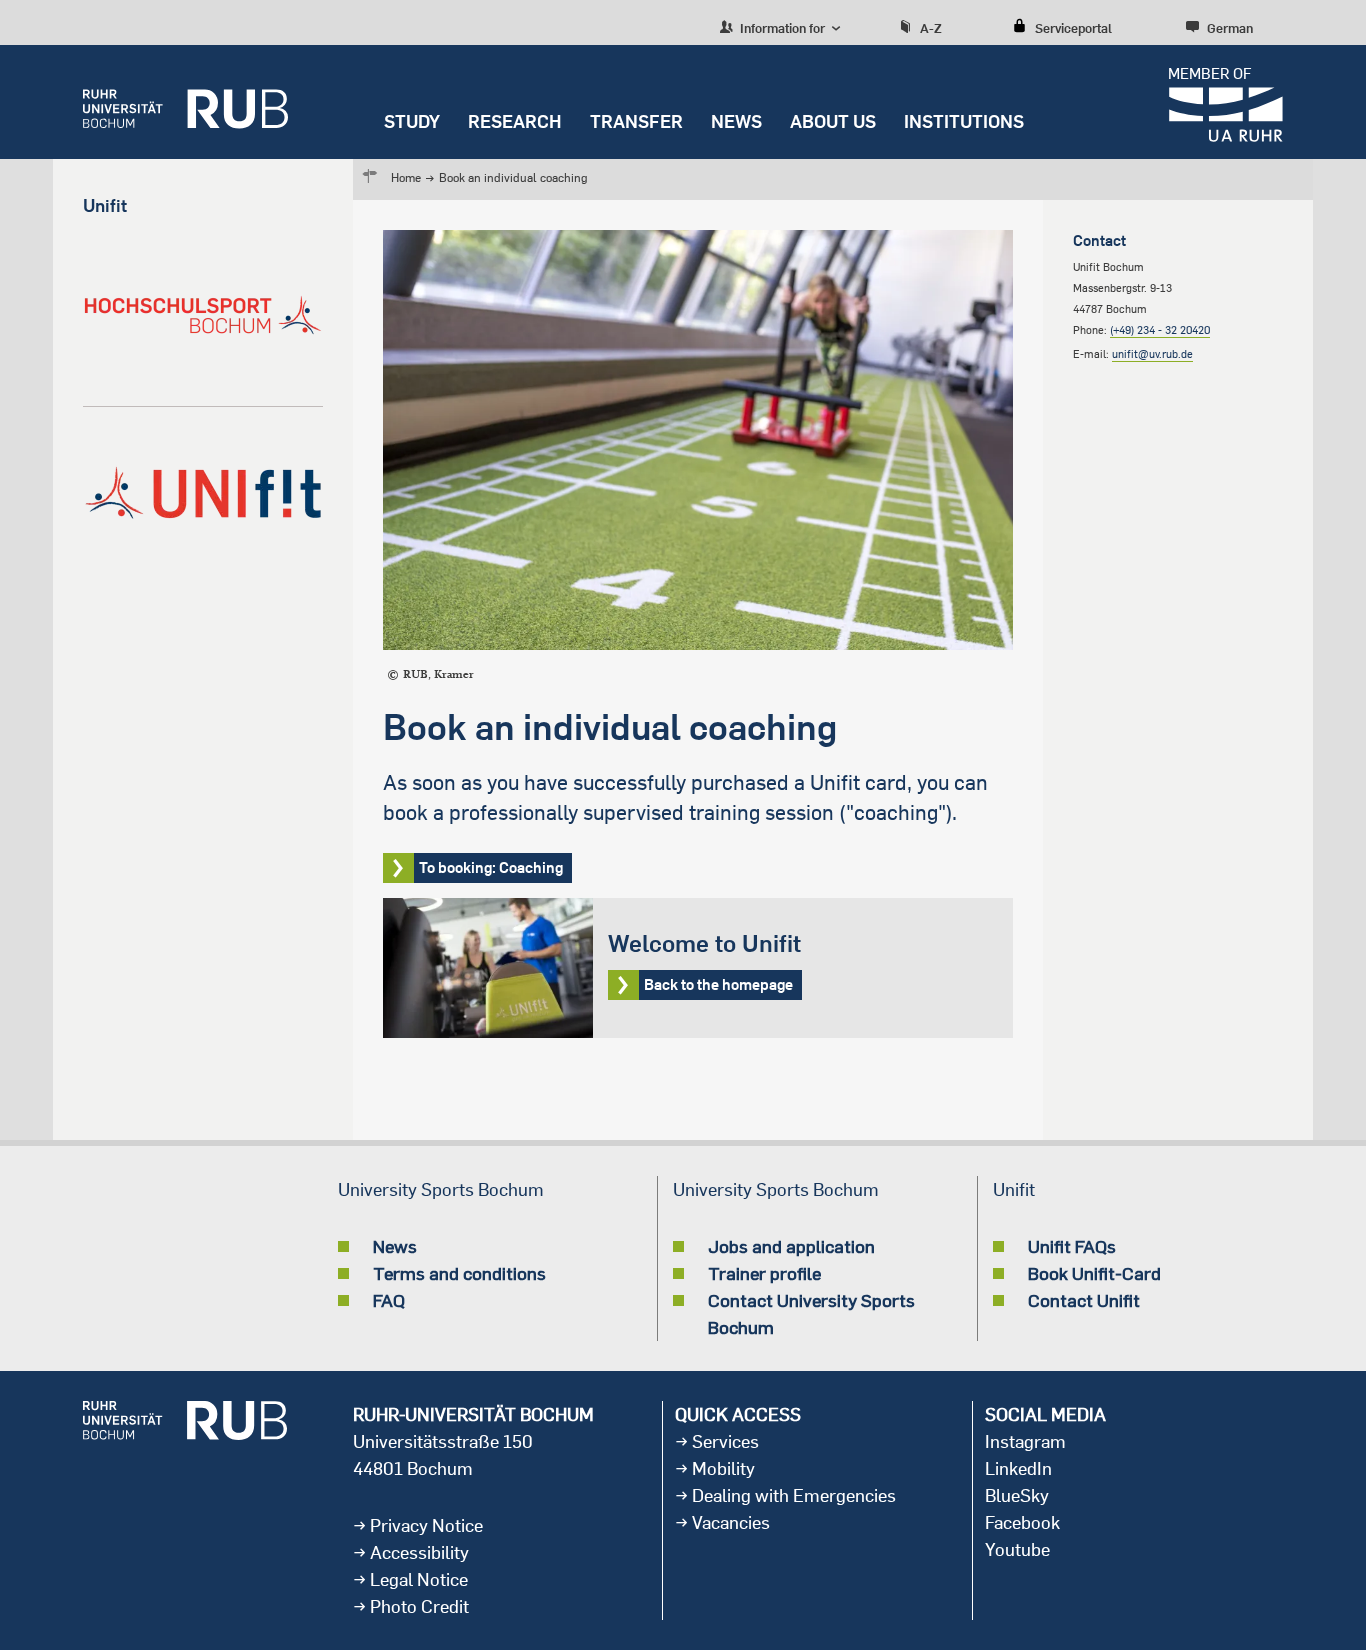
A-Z (931, 28)
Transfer (636, 121)
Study (412, 121)
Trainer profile (764, 1273)
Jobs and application (791, 1246)
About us (833, 121)
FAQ (389, 1300)
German (1230, 28)
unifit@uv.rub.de (1152, 354)
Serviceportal (1073, 28)
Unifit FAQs (1072, 1246)
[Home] (185, 102)
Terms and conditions (459, 1273)
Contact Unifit (1084, 1300)
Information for (781, 28)
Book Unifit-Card (1094, 1273)
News (736, 121)
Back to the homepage (698, 968)
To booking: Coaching (491, 867)
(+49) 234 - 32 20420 (1160, 330)
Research (515, 121)
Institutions (964, 121)
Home (406, 177)
